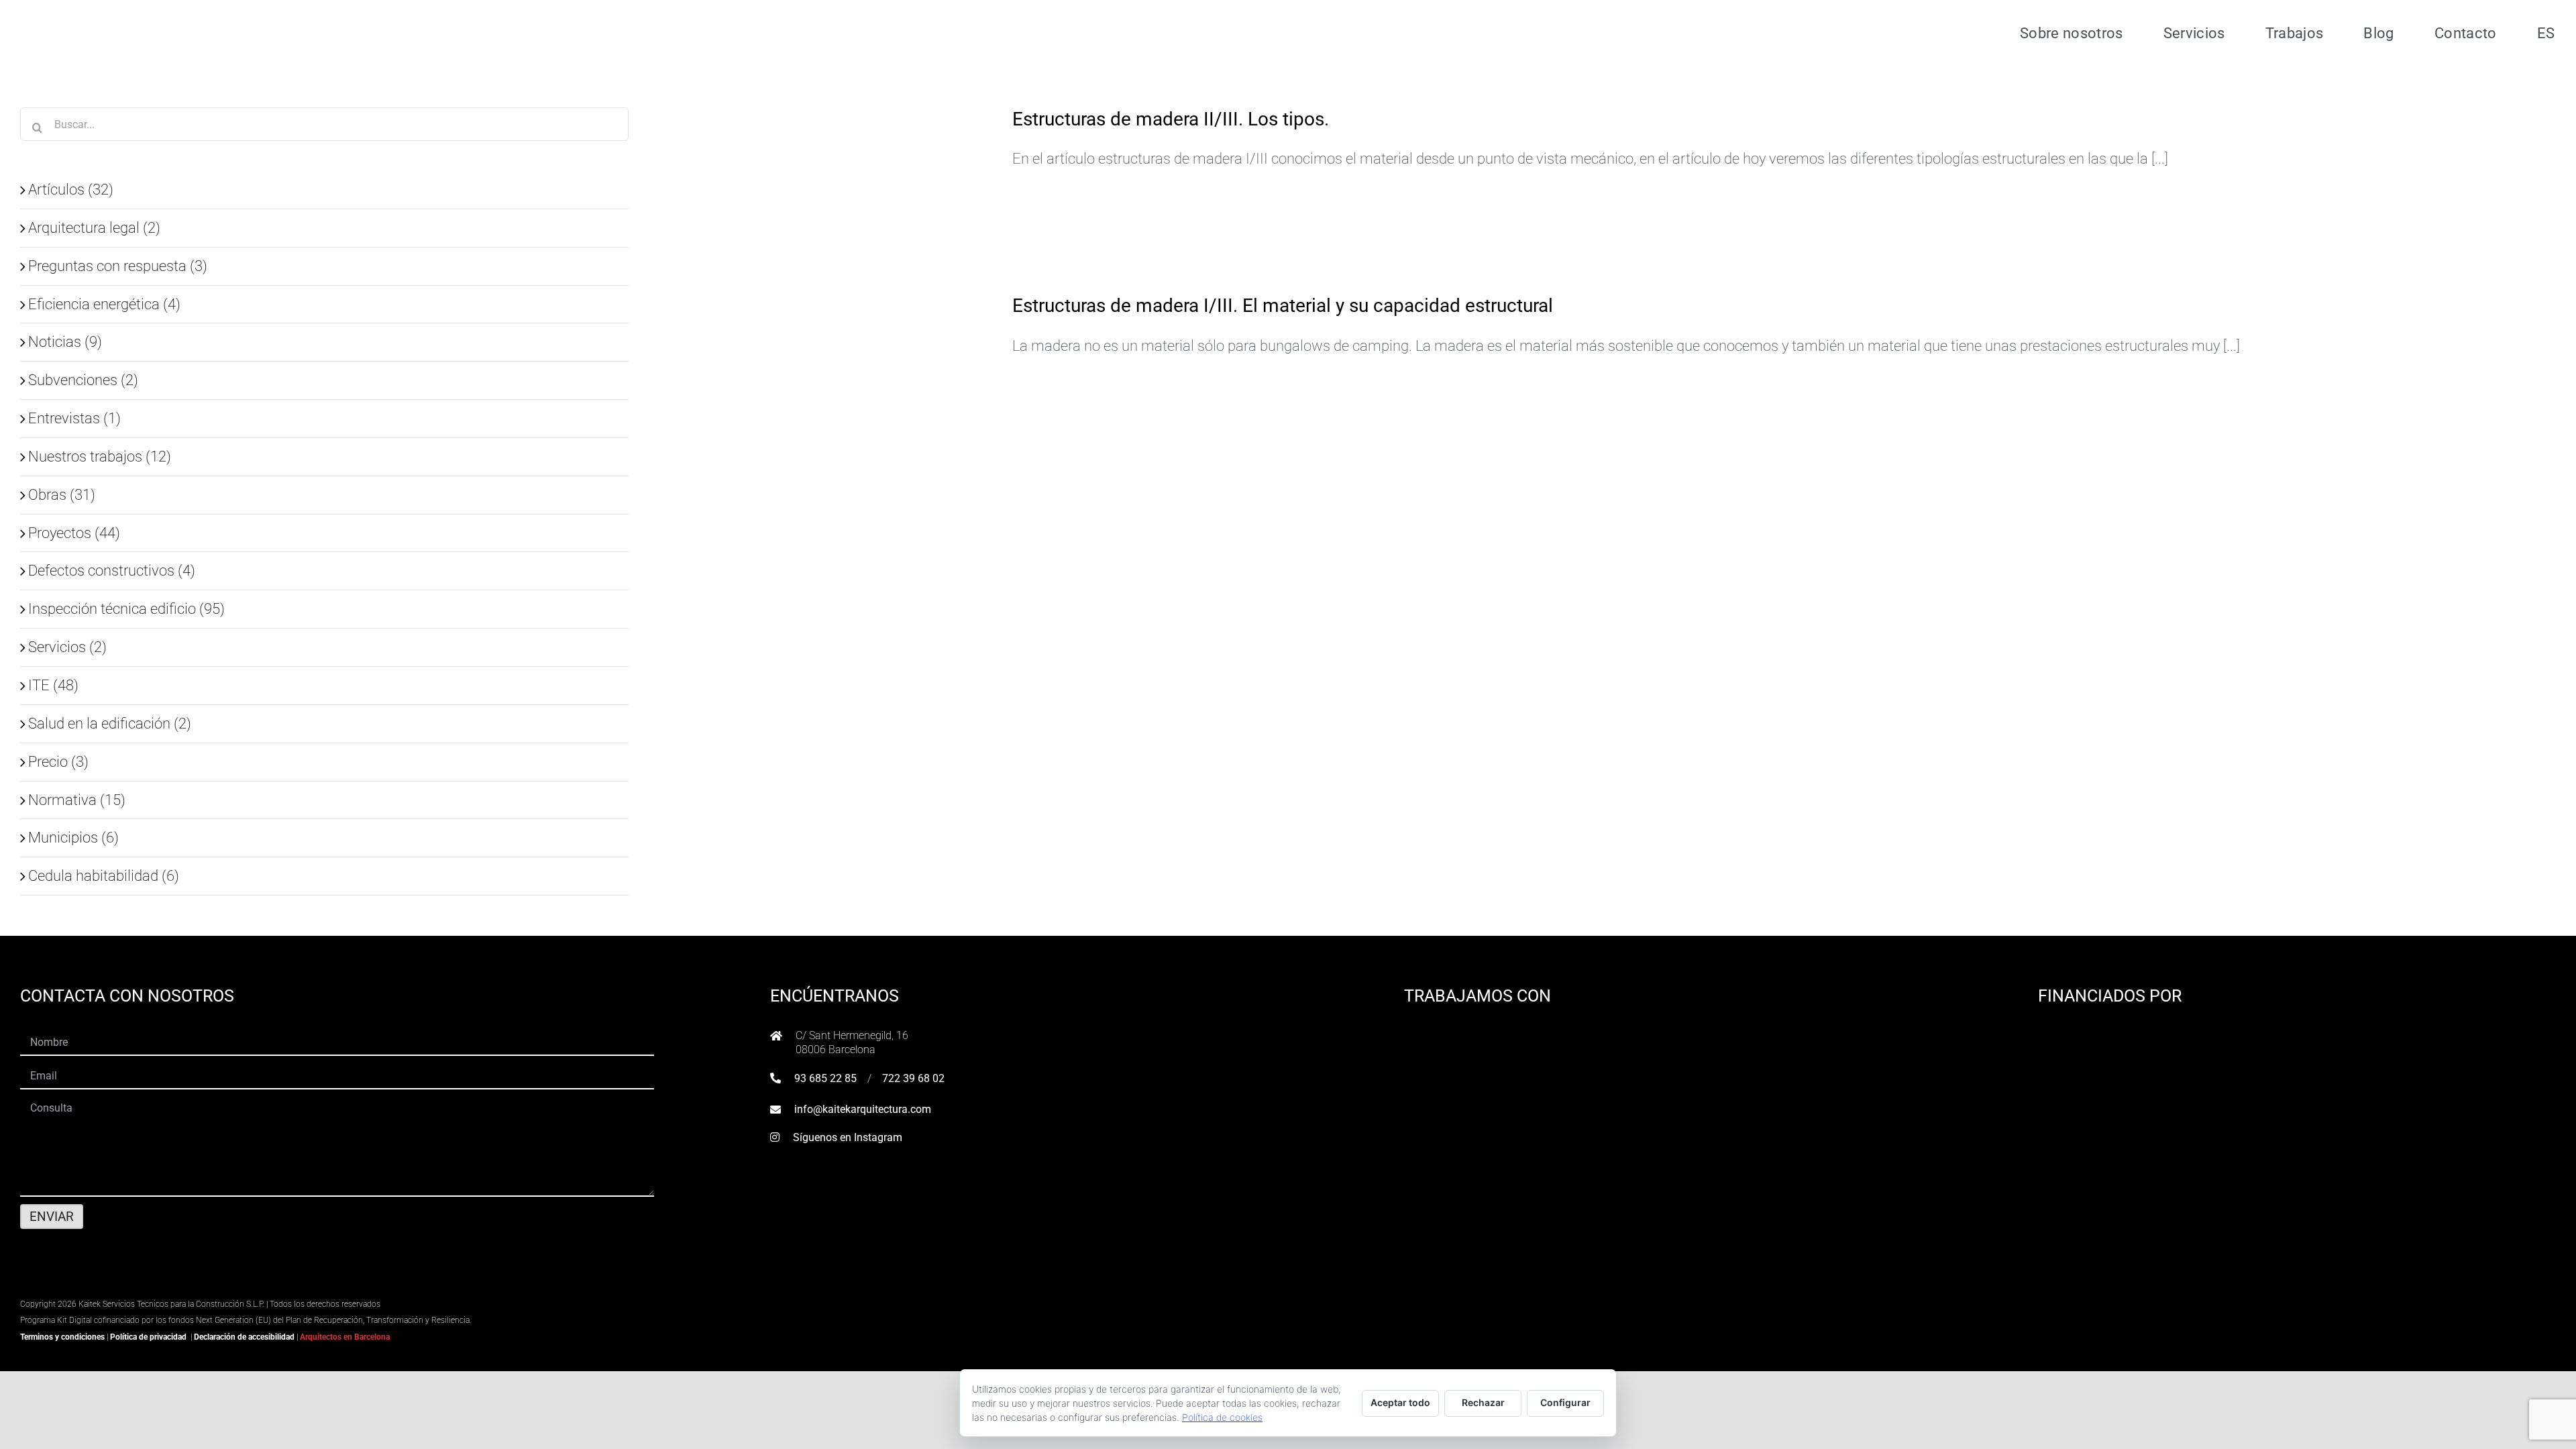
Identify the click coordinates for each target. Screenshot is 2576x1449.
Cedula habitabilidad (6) (104, 875)
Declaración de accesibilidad (244, 1337)
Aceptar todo (1400, 1402)
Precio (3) (58, 761)
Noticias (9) (65, 341)
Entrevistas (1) (74, 418)
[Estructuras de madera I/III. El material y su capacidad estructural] (888, 374)
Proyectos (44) (74, 533)
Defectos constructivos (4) (112, 570)
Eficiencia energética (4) (104, 304)
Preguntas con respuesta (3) (118, 266)
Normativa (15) (77, 800)
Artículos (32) (71, 189)
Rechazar (1483, 1402)
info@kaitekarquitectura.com (863, 1109)
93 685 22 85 (825, 1078)
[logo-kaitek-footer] (104, 1286)
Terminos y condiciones (62, 1337)
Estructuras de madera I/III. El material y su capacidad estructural (1283, 306)
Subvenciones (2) (83, 380)
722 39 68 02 (913, 1078)
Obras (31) (62, 494)
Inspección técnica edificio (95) (126, 608)
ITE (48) (53, 685)
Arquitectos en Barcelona (345, 1337)
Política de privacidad (148, 1337)
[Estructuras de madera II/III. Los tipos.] (888, 179)
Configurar (1565, 1402)
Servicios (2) (67, 647)
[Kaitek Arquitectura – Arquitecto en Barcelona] (105, 14)
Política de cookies (1222, 1417)
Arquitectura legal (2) (94, 227)
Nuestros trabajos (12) (100, 456)
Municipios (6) (73, 837)
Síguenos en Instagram (848, 1137)
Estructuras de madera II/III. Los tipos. (1171, 119)
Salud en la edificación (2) (110, 723)
